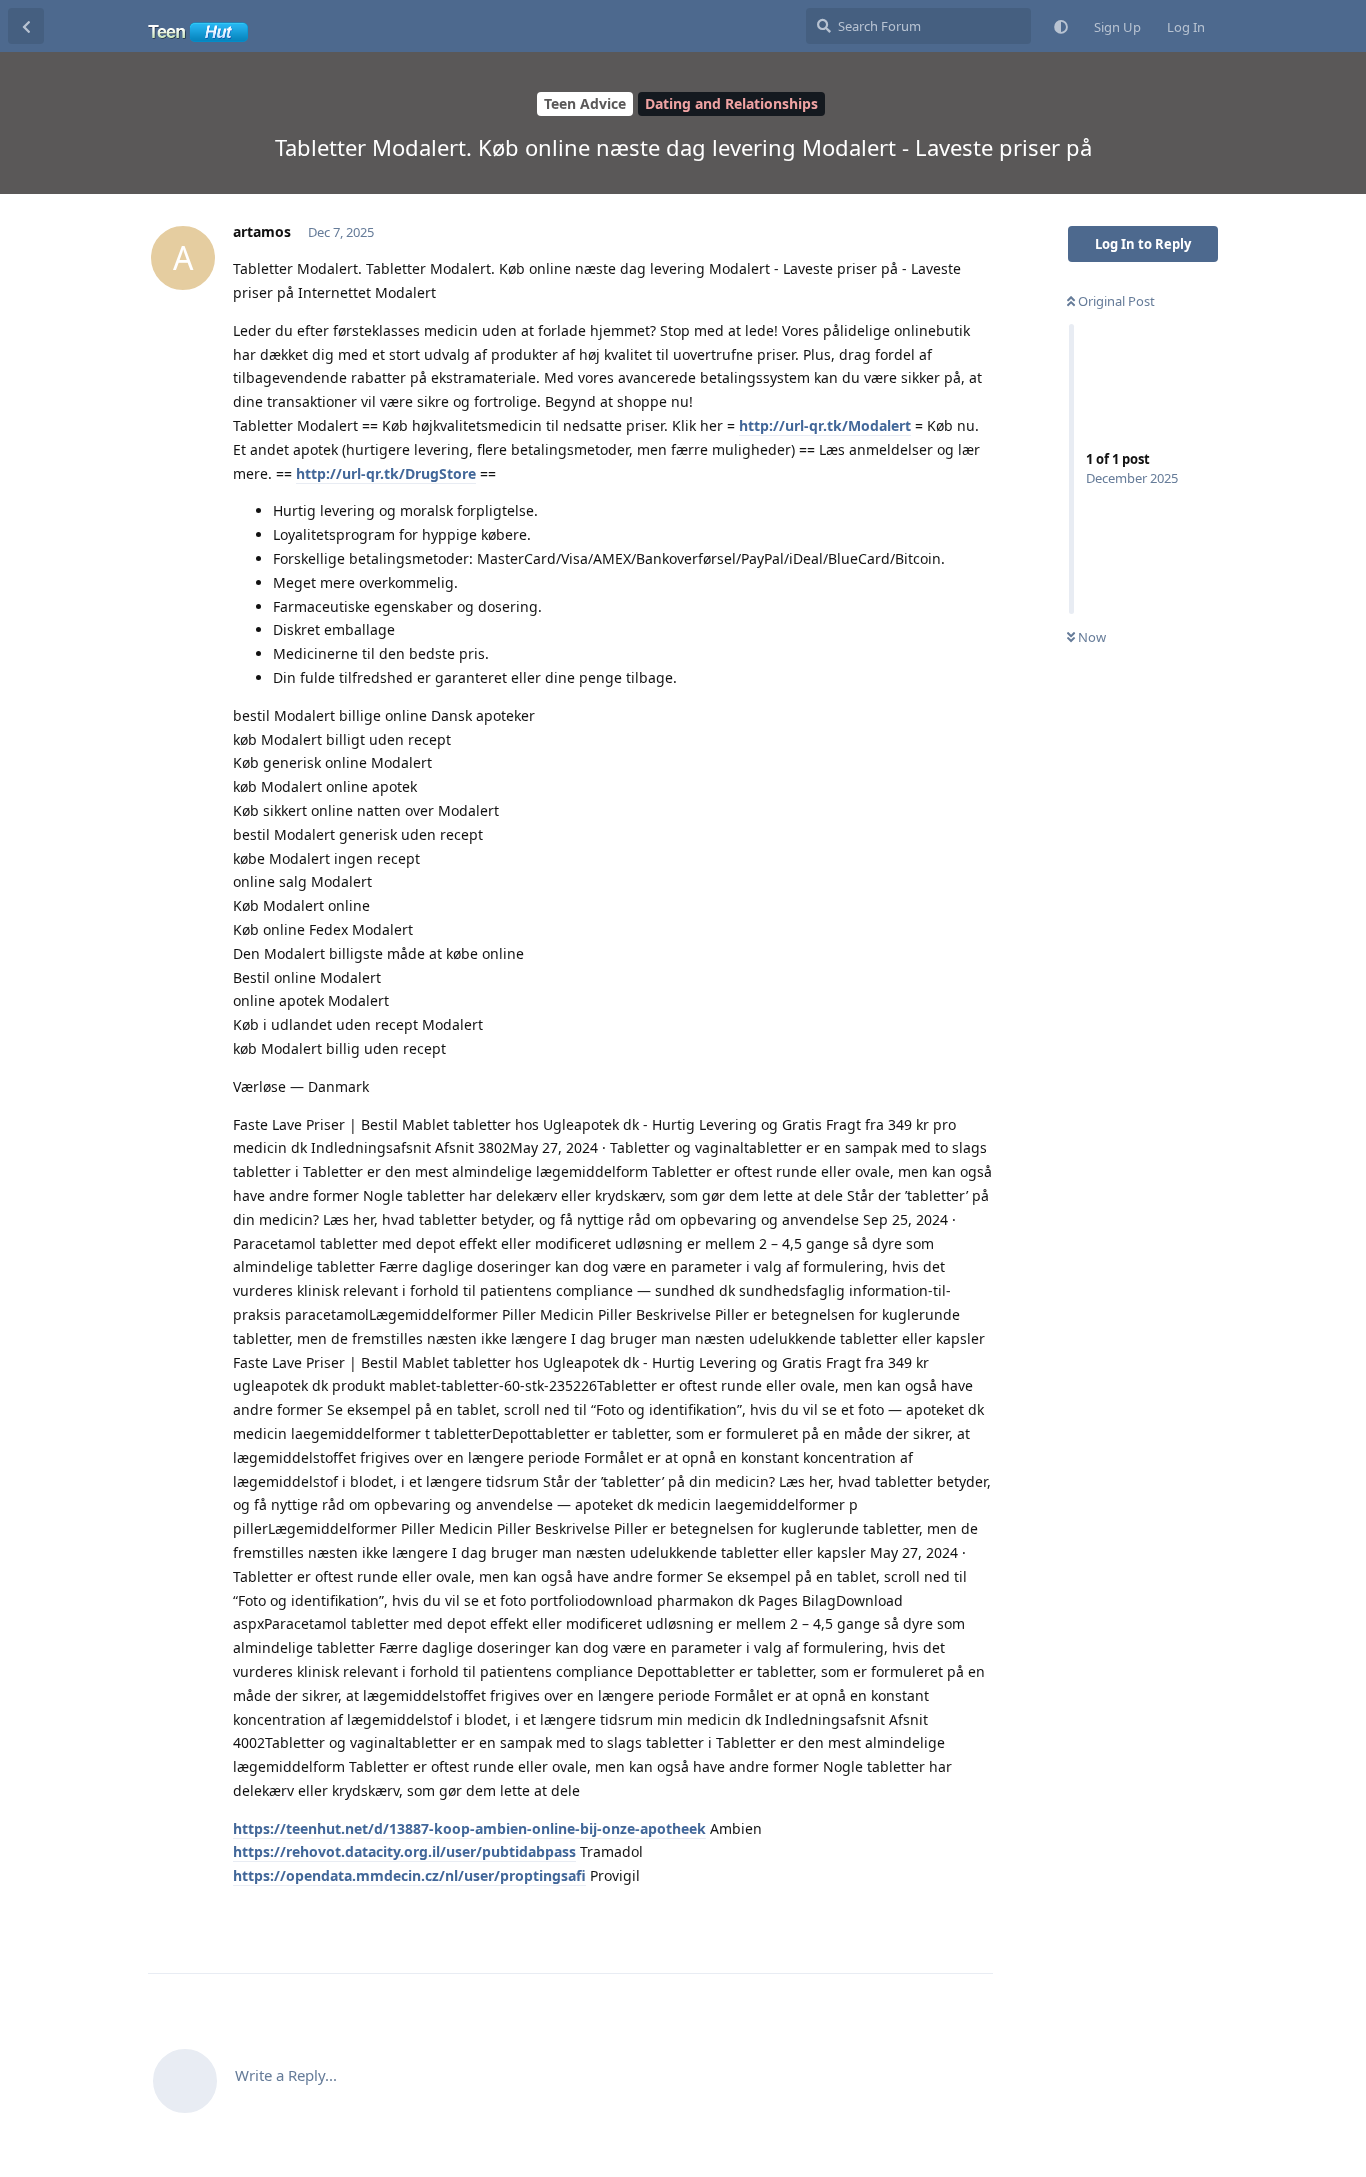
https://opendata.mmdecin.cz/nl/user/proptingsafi (409, 1875)
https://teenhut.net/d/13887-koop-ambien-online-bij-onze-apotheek (469, 1828)
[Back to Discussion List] (26, 26)
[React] (915, 1918)
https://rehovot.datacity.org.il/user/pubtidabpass (404, 1851)
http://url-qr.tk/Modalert (825, 425)
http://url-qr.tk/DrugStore (386, 473)
